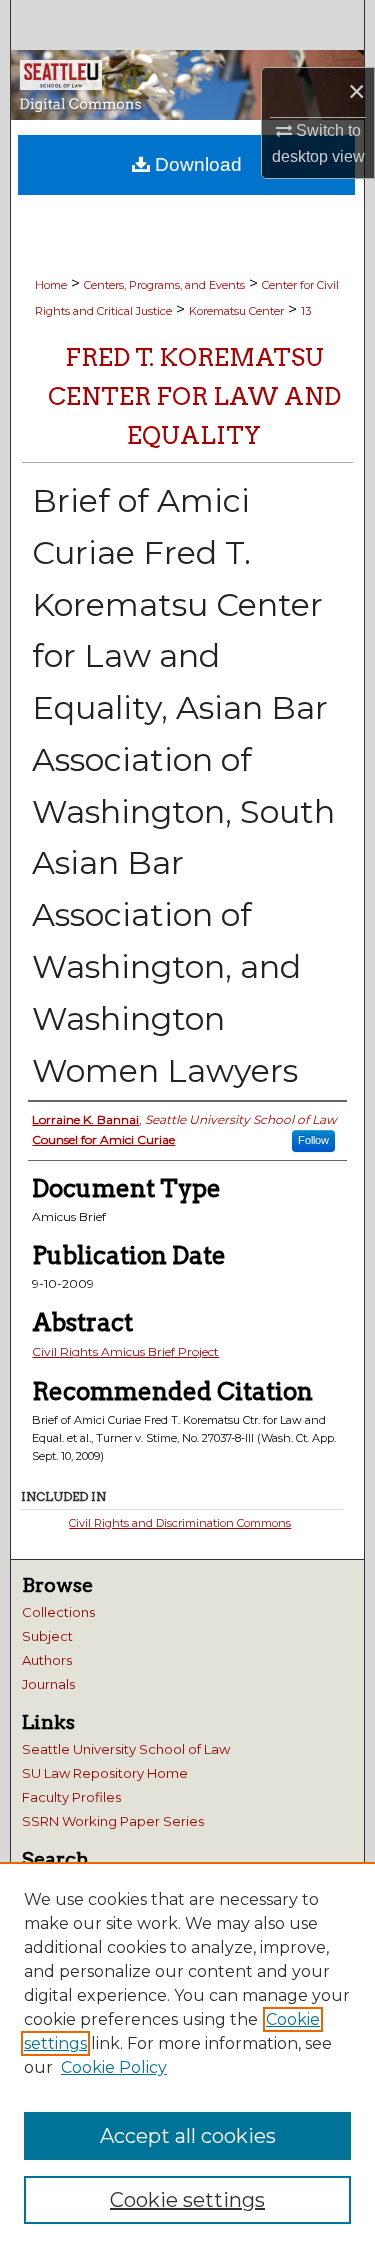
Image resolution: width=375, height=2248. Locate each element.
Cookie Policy (114, 2067)
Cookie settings (187, 2200)
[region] (187, 2055)
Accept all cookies (188, 2136)
